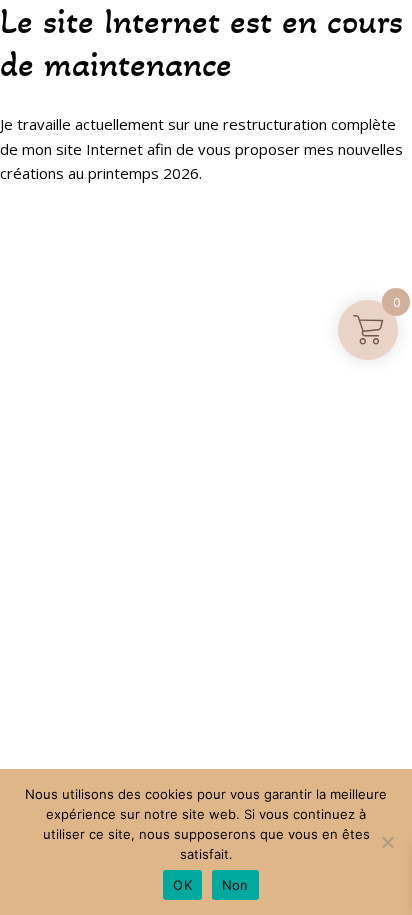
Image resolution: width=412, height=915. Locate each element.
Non (235, 885)
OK (182, 885)
